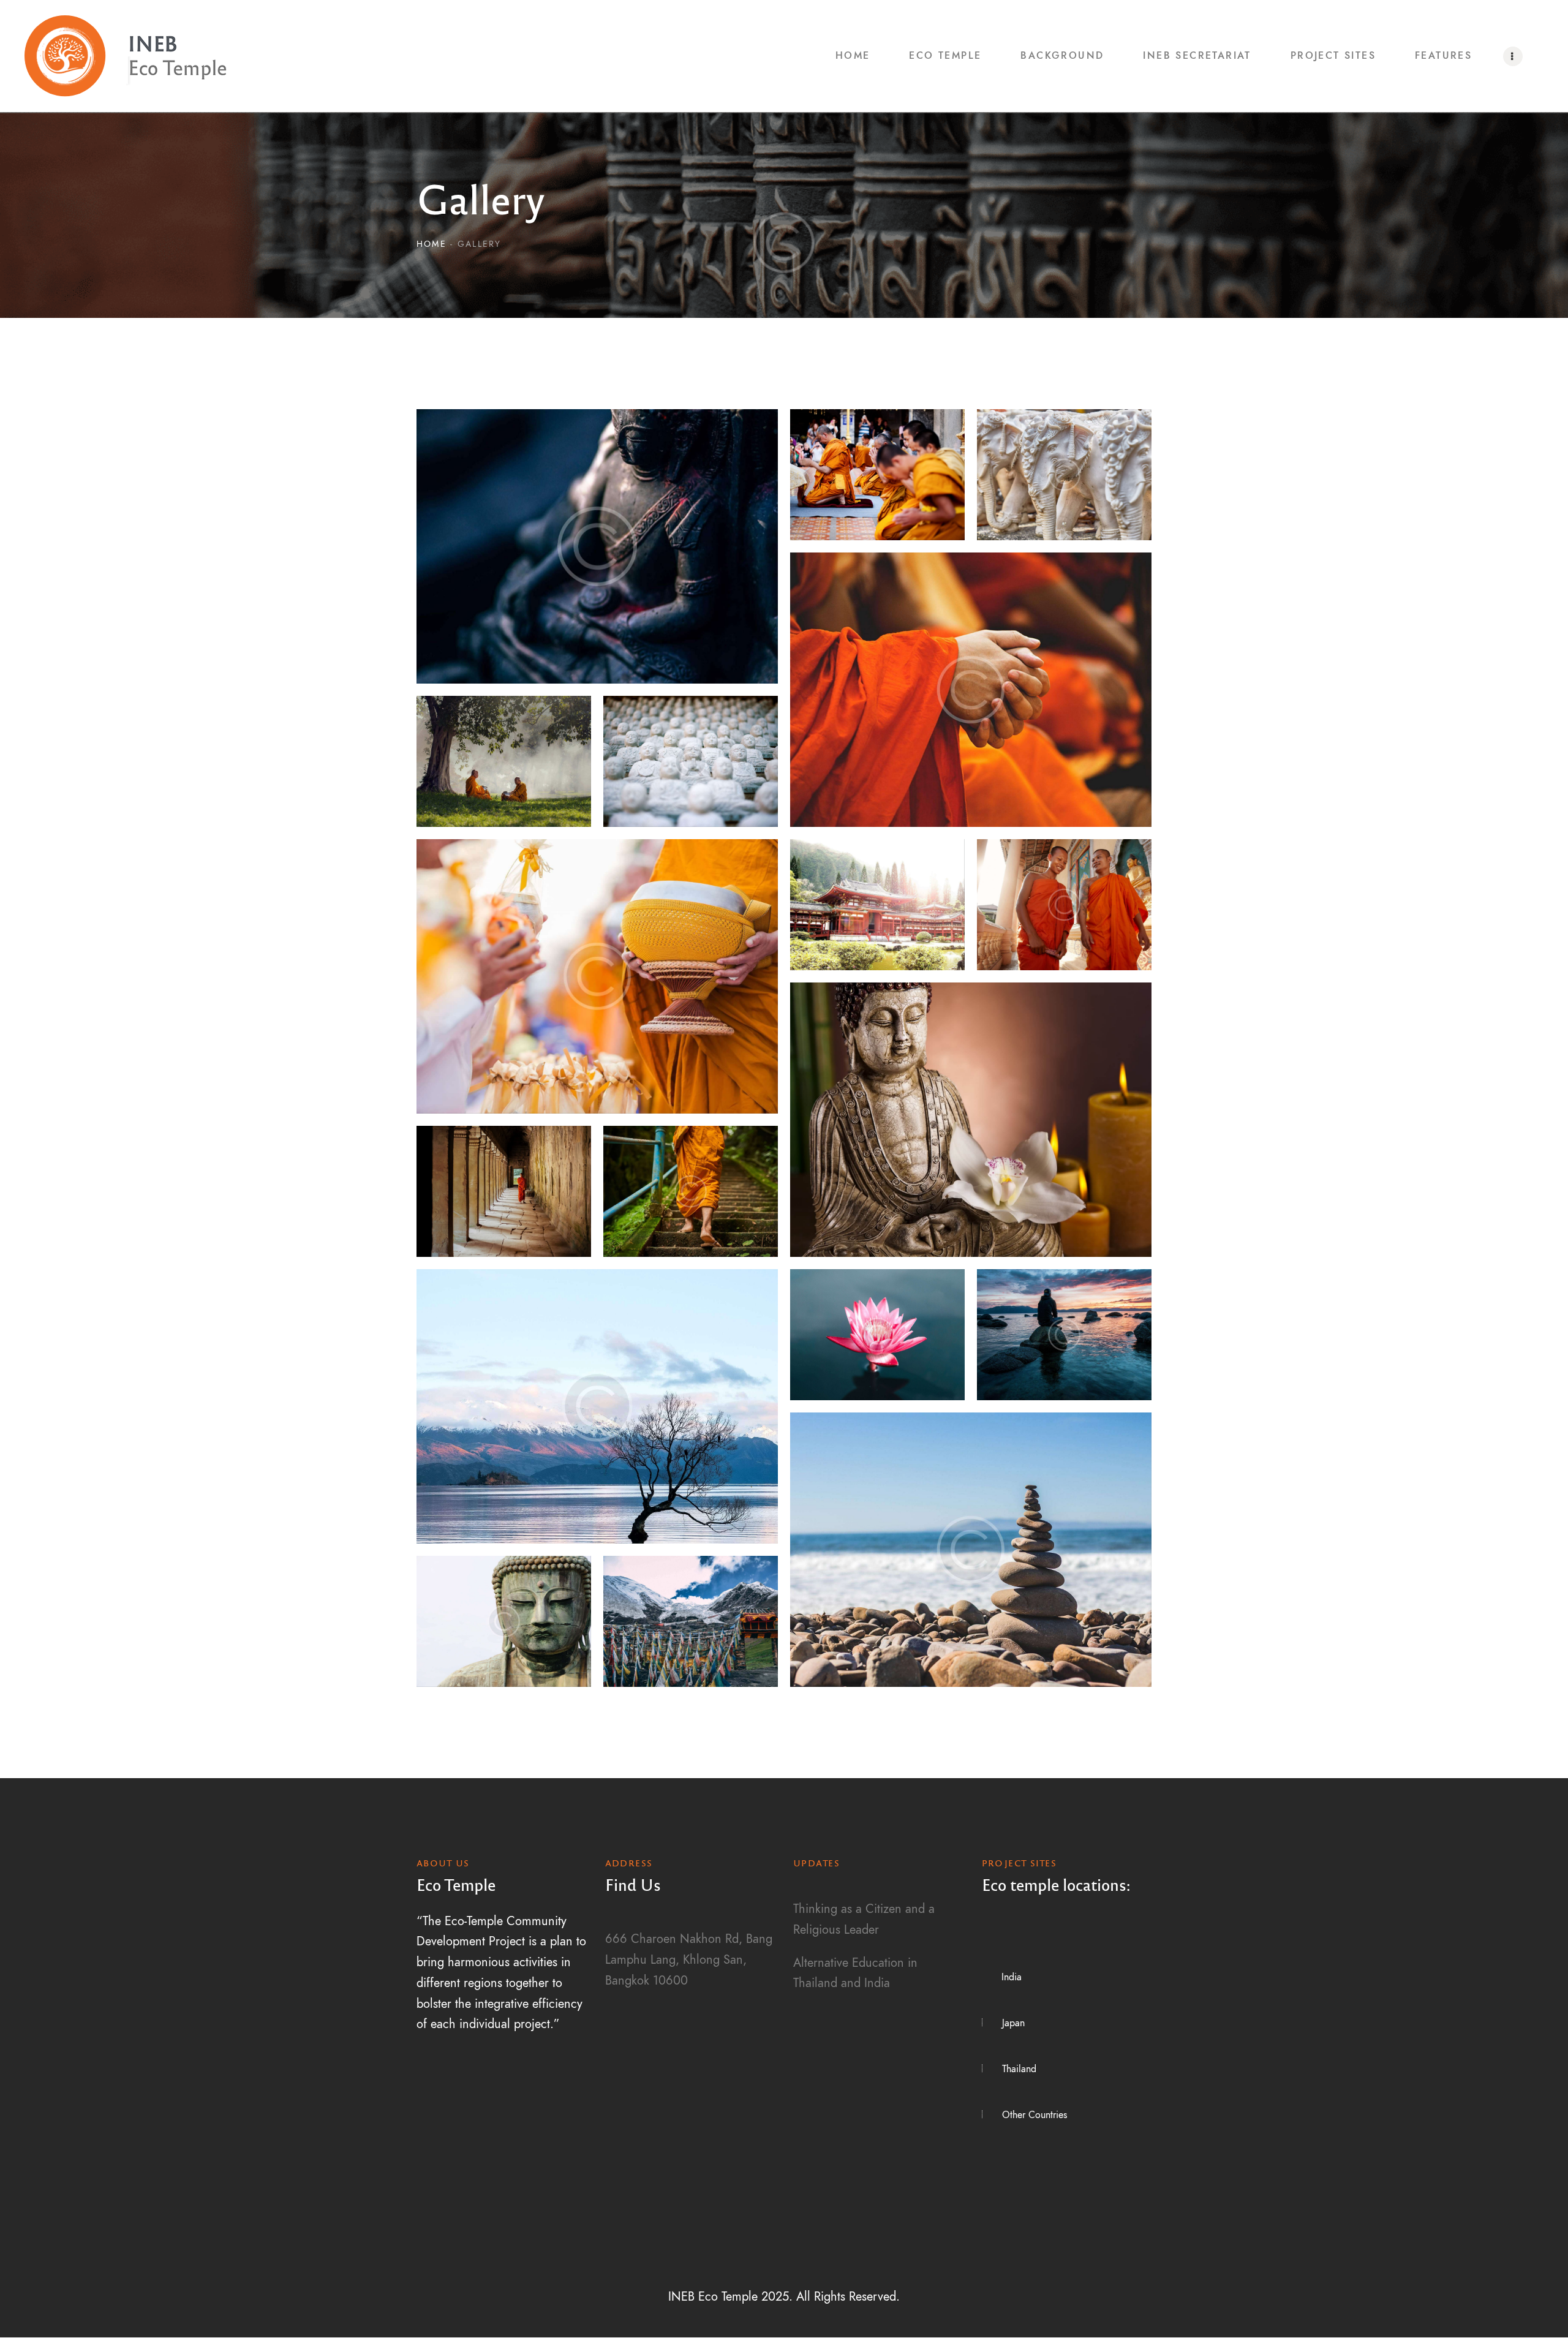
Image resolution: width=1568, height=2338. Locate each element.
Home (432, 244)
